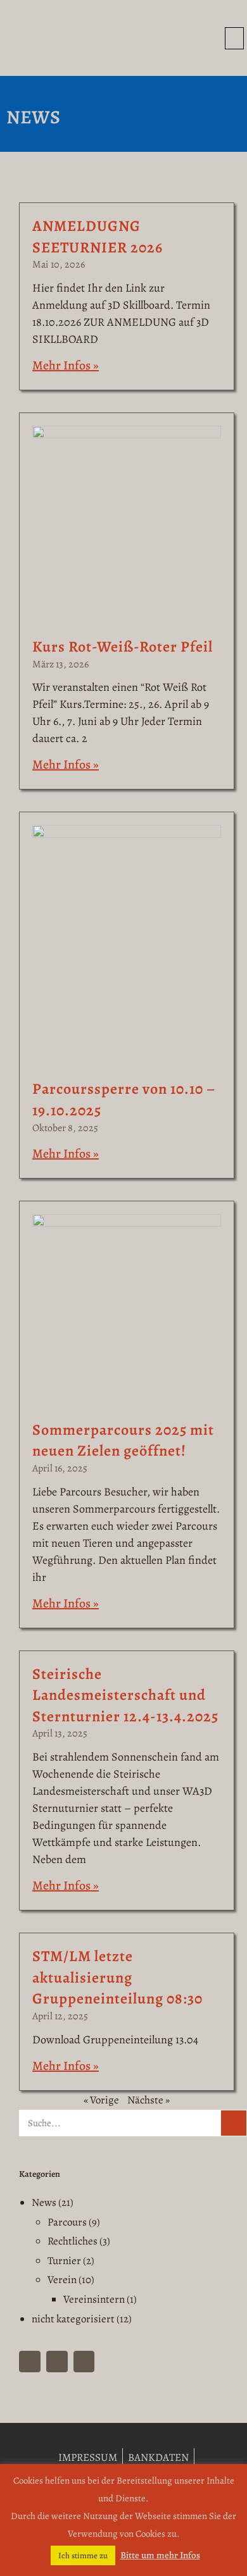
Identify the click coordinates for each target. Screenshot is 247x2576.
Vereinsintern (94, 2299)
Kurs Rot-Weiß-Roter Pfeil (123, 647)
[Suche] (234, 2123)
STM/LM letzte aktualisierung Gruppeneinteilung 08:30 (117, 1977)
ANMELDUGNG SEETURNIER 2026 (98, 237)
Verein (62, 2280)
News (44, 2202)
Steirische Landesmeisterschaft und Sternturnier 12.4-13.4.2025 (125, 1695)
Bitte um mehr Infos (160, 2555)
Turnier (64, 2261)
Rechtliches (73, 2241)
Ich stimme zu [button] (83, 2555)
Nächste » (149, 2100)
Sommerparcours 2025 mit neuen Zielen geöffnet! (123, 1440)
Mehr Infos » (66, 365)
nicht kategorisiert (73, 2319)
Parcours (67, 2222)
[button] (234, 38)
